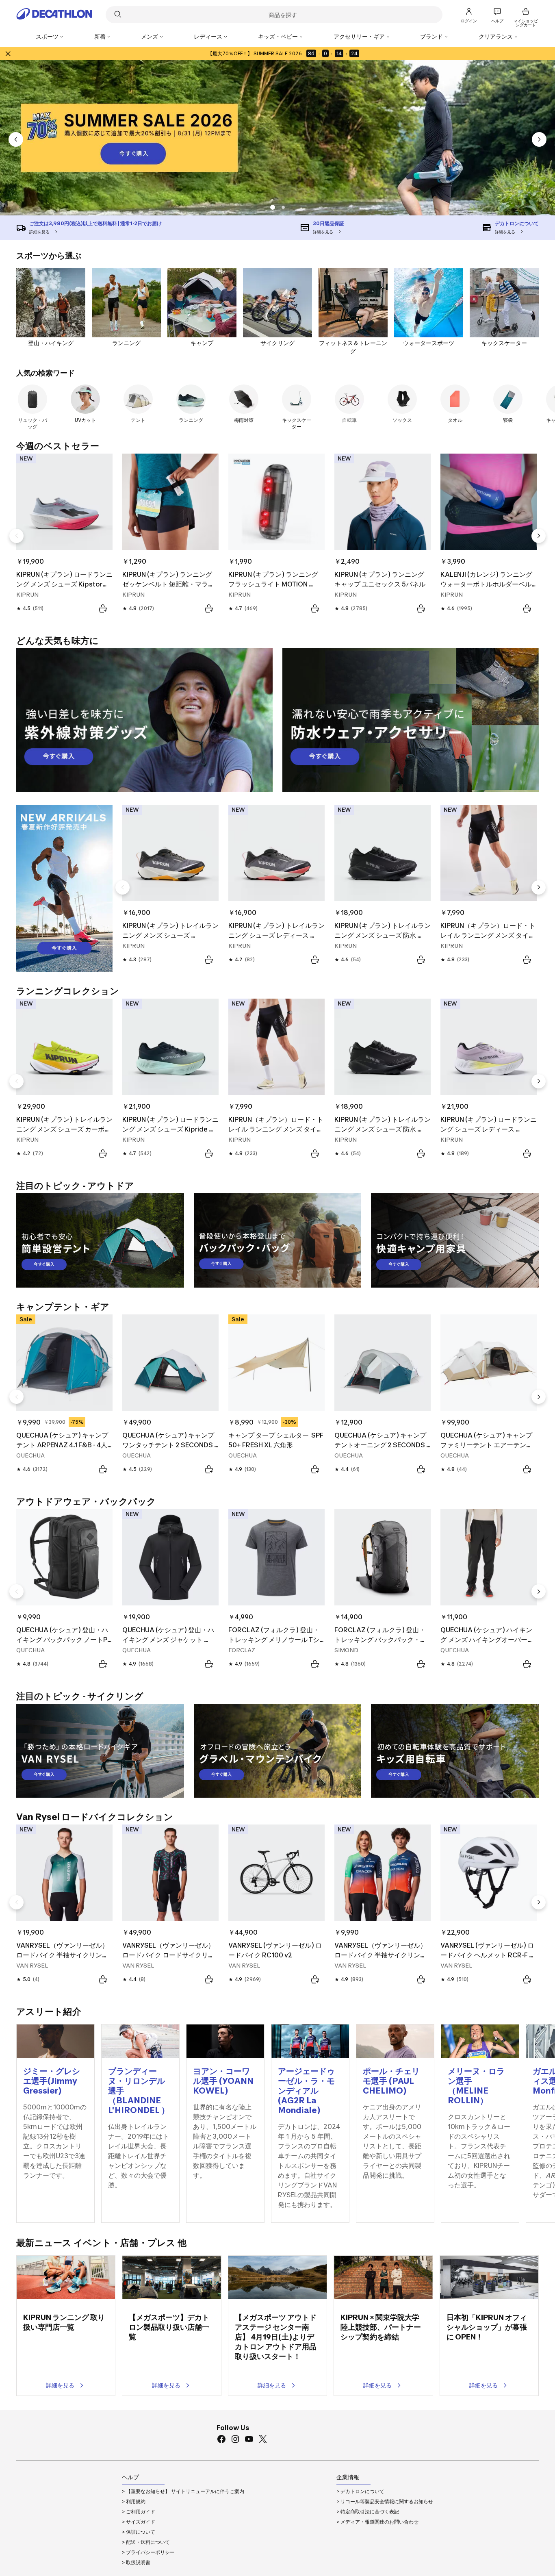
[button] (272, 207)
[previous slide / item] (16, 139)
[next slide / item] (539, 139)
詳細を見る (60, 2385)
